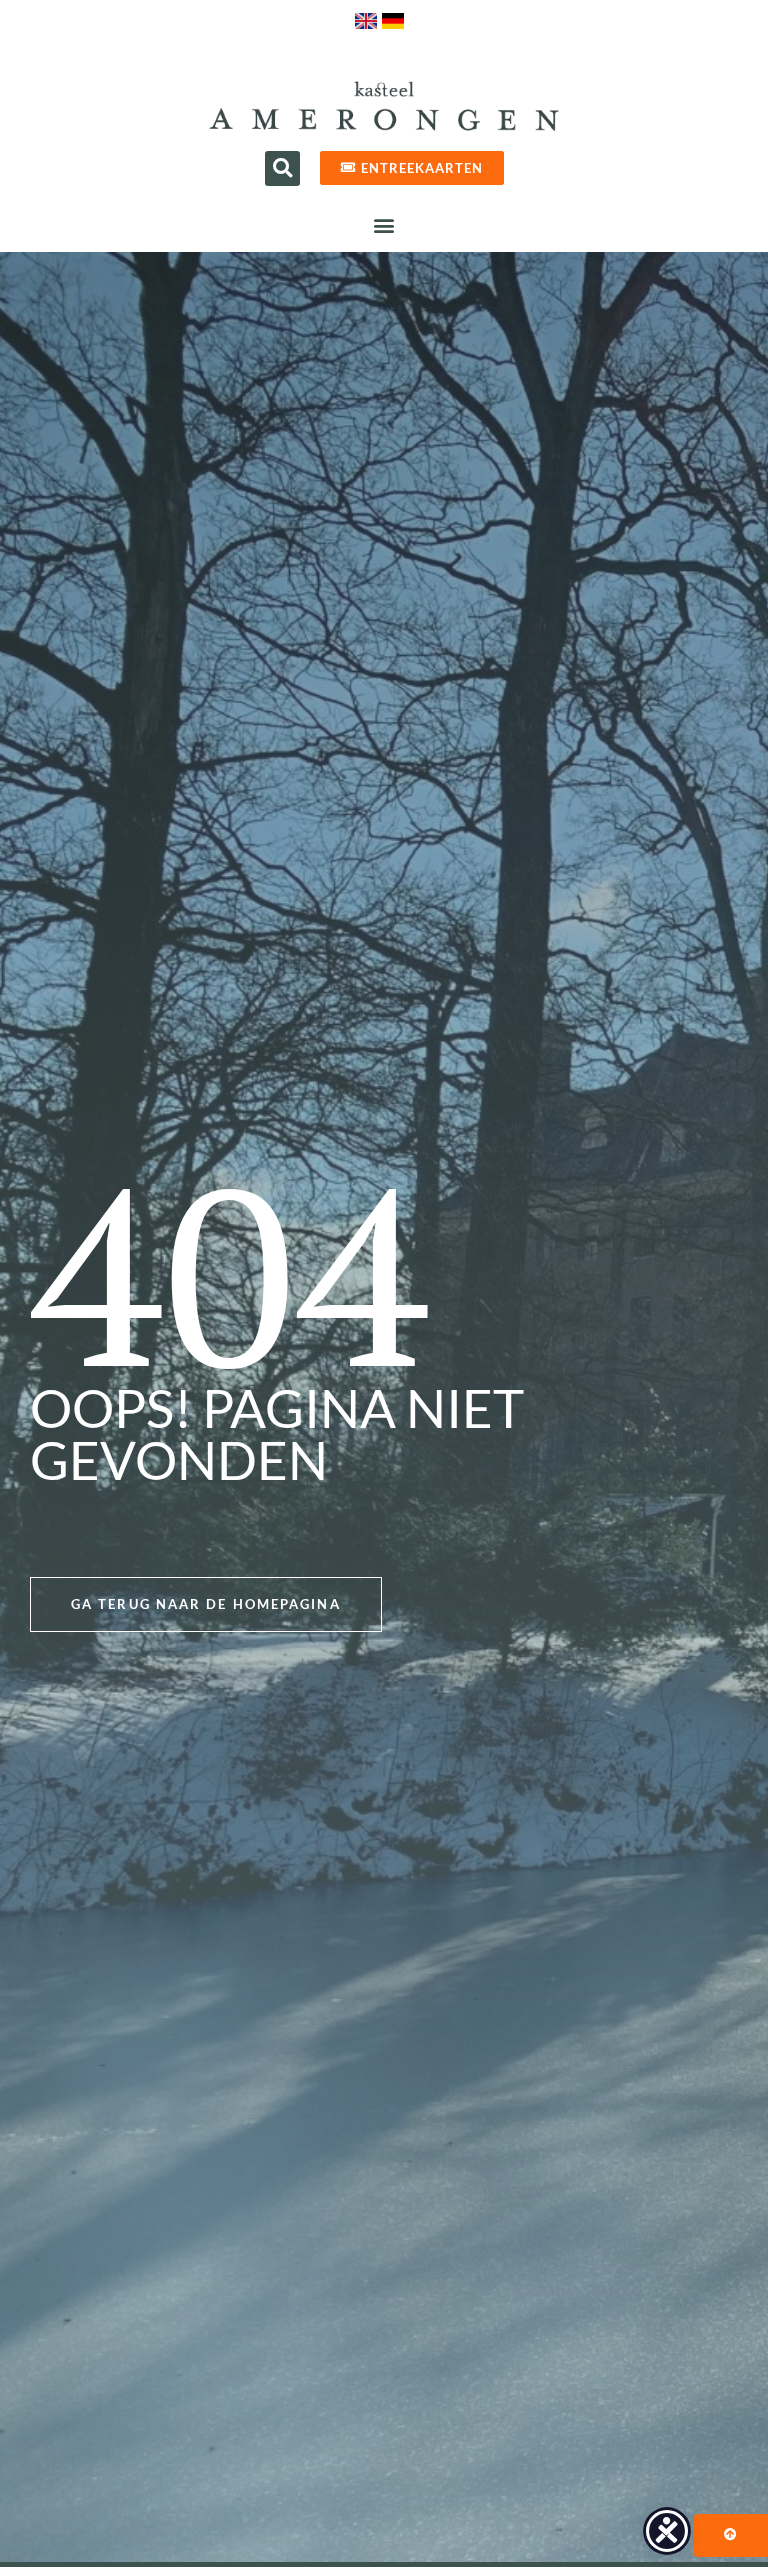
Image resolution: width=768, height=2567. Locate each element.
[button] (282, 168)
